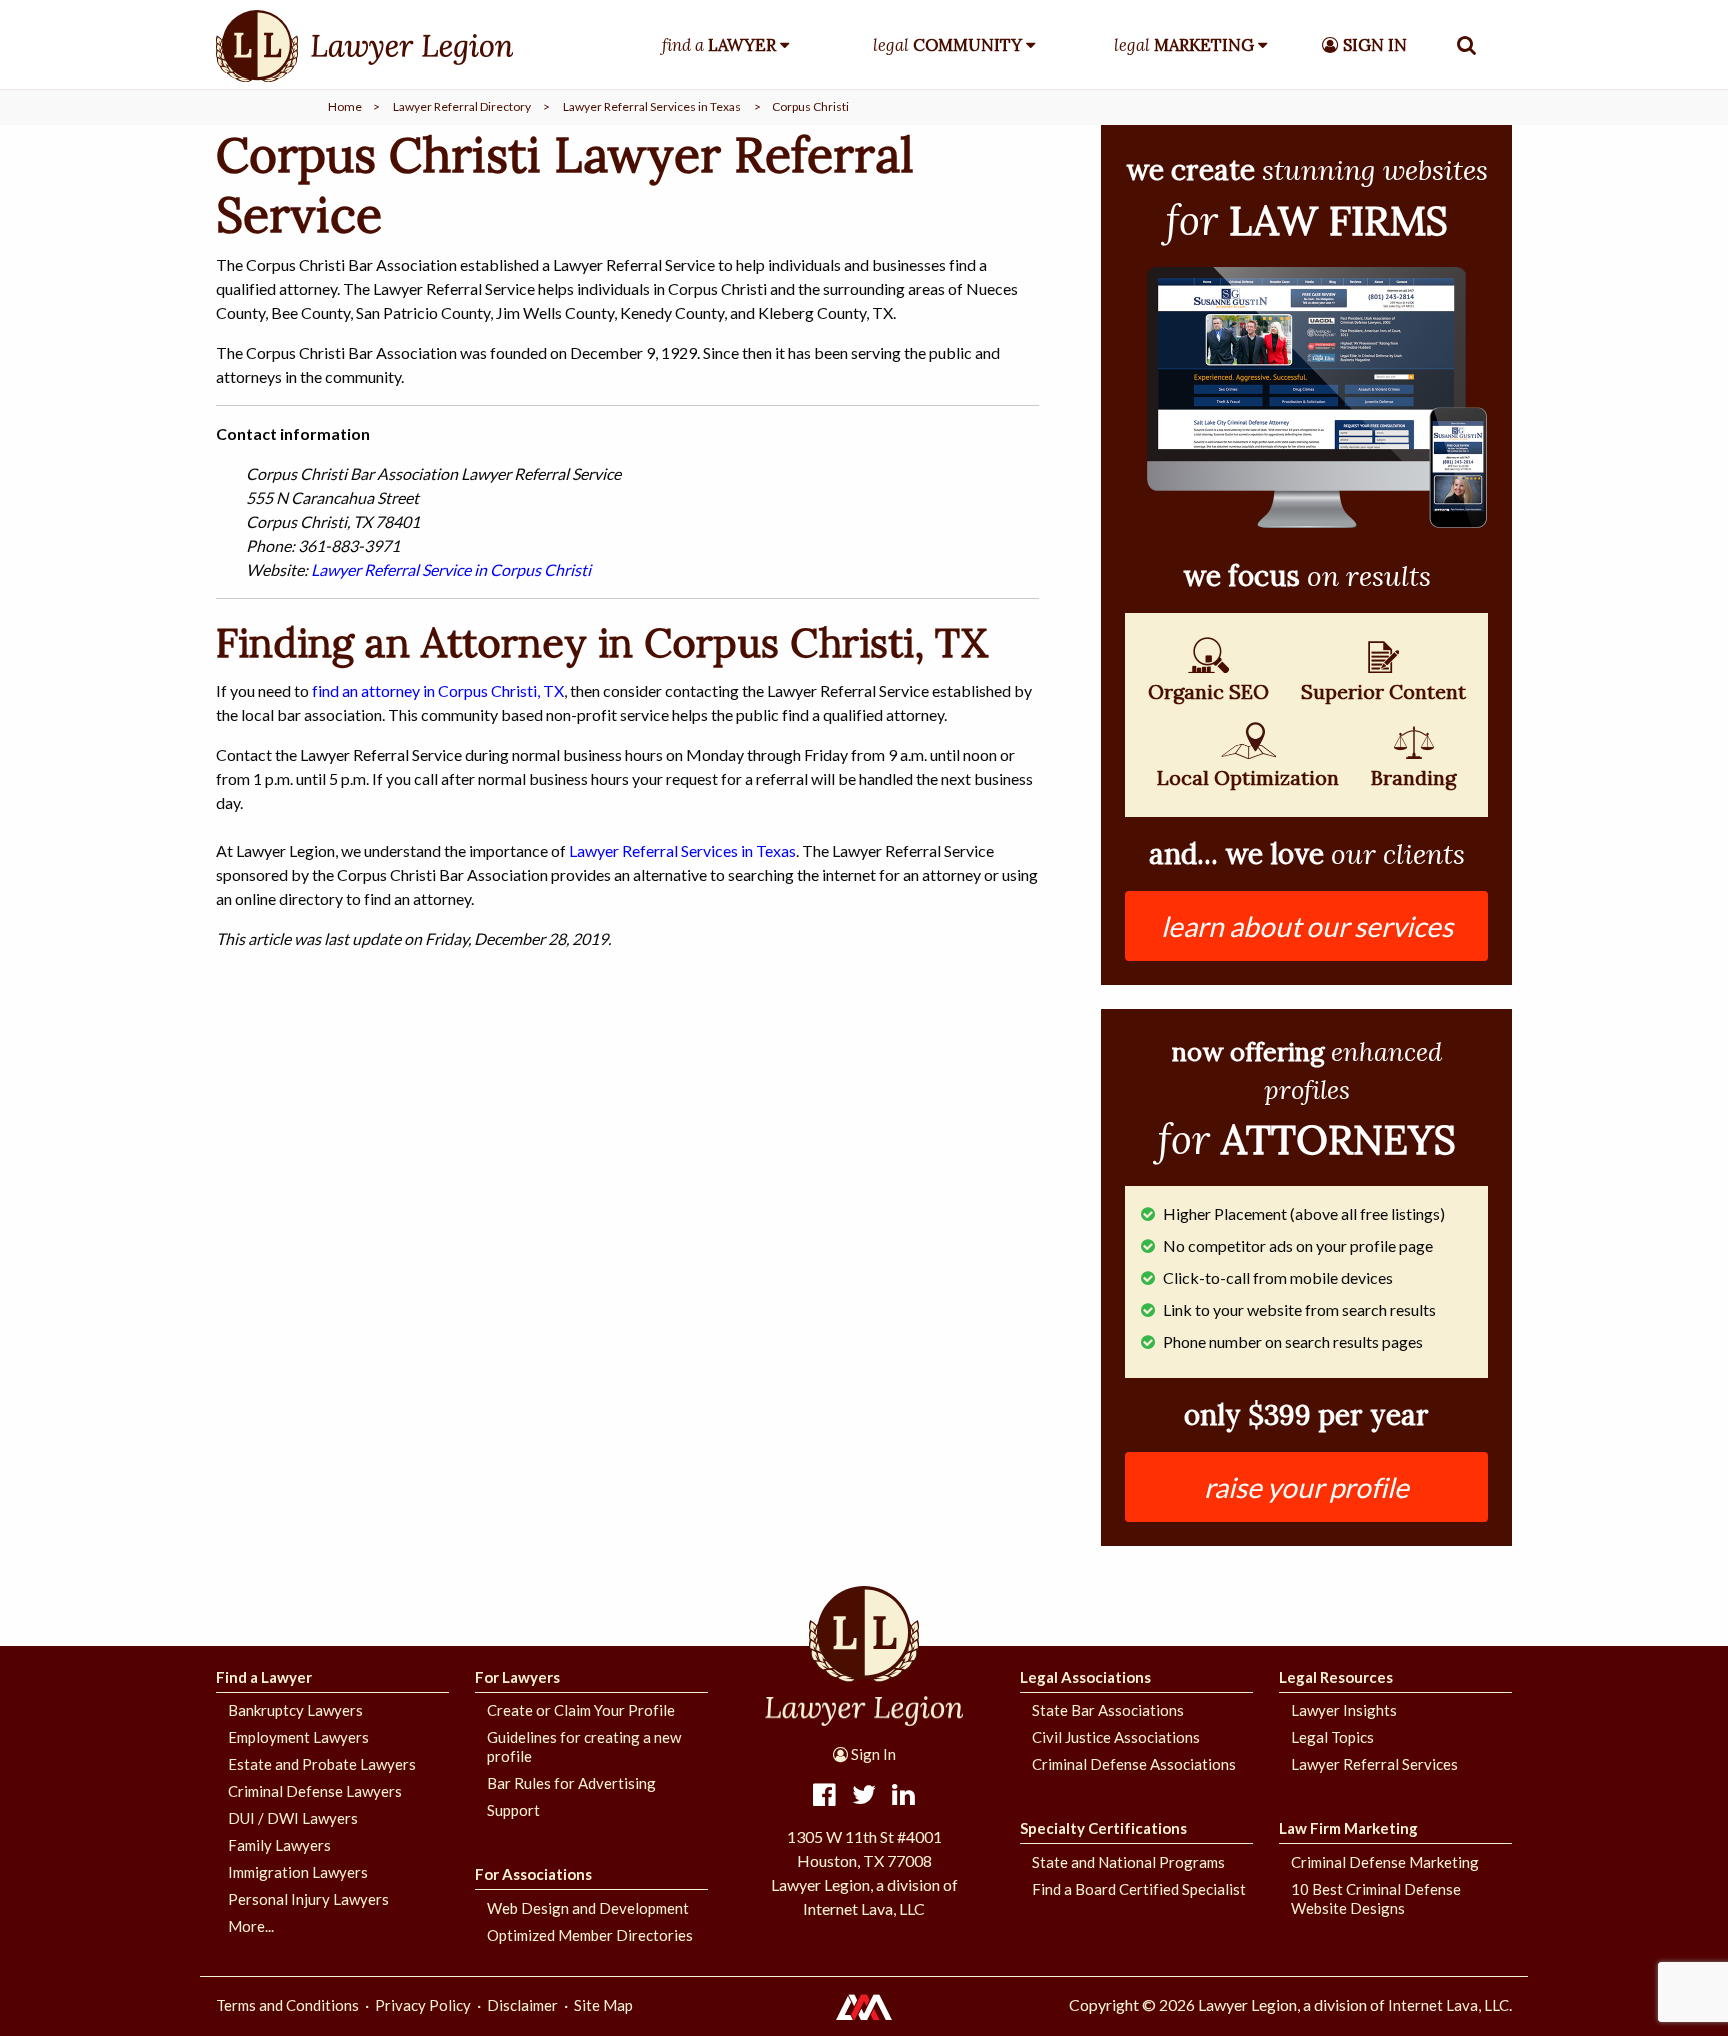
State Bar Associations (1108, 1710)
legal (947, 45)
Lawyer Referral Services (1374, 1764)
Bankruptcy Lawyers (295, 1710)
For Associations (533, 1874)
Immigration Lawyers (298, 1872)
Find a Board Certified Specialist (1139, 1889)
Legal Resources (1336, 1677)
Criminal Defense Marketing (1385, 1862)
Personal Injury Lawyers (308, 1899)
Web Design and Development (588, 1908)
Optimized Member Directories (590, 1935)
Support (513, 1810)
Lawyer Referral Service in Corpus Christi (451, 569)
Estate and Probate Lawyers (322, 1764)
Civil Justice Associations (1116, 1737)
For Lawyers (517, 1677)
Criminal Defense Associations (1134, 1764)
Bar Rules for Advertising (571, 1783)
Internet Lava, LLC (1448, 2005)
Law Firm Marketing (1348, 1828)
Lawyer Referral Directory (462, 106)
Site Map (603, 2005)
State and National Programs (1128, 1862)
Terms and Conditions (287, 2005)
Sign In (872, 1754)
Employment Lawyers (298, 1737)
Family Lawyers (279, 1845)
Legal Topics (1332, 1737)
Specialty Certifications (1103, 1828)
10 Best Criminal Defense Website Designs (1376, 1898)
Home (345, 106)
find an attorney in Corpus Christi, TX (438, 690)
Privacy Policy (423, 2005)
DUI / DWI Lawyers (293, 1818)
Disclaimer (522, 2005)
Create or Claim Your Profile (581, 1710)
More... (251, 1926)
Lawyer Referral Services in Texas (652, 106)
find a (719, 45)
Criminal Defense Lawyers (315, 1791)
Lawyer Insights (1344, 1710)
